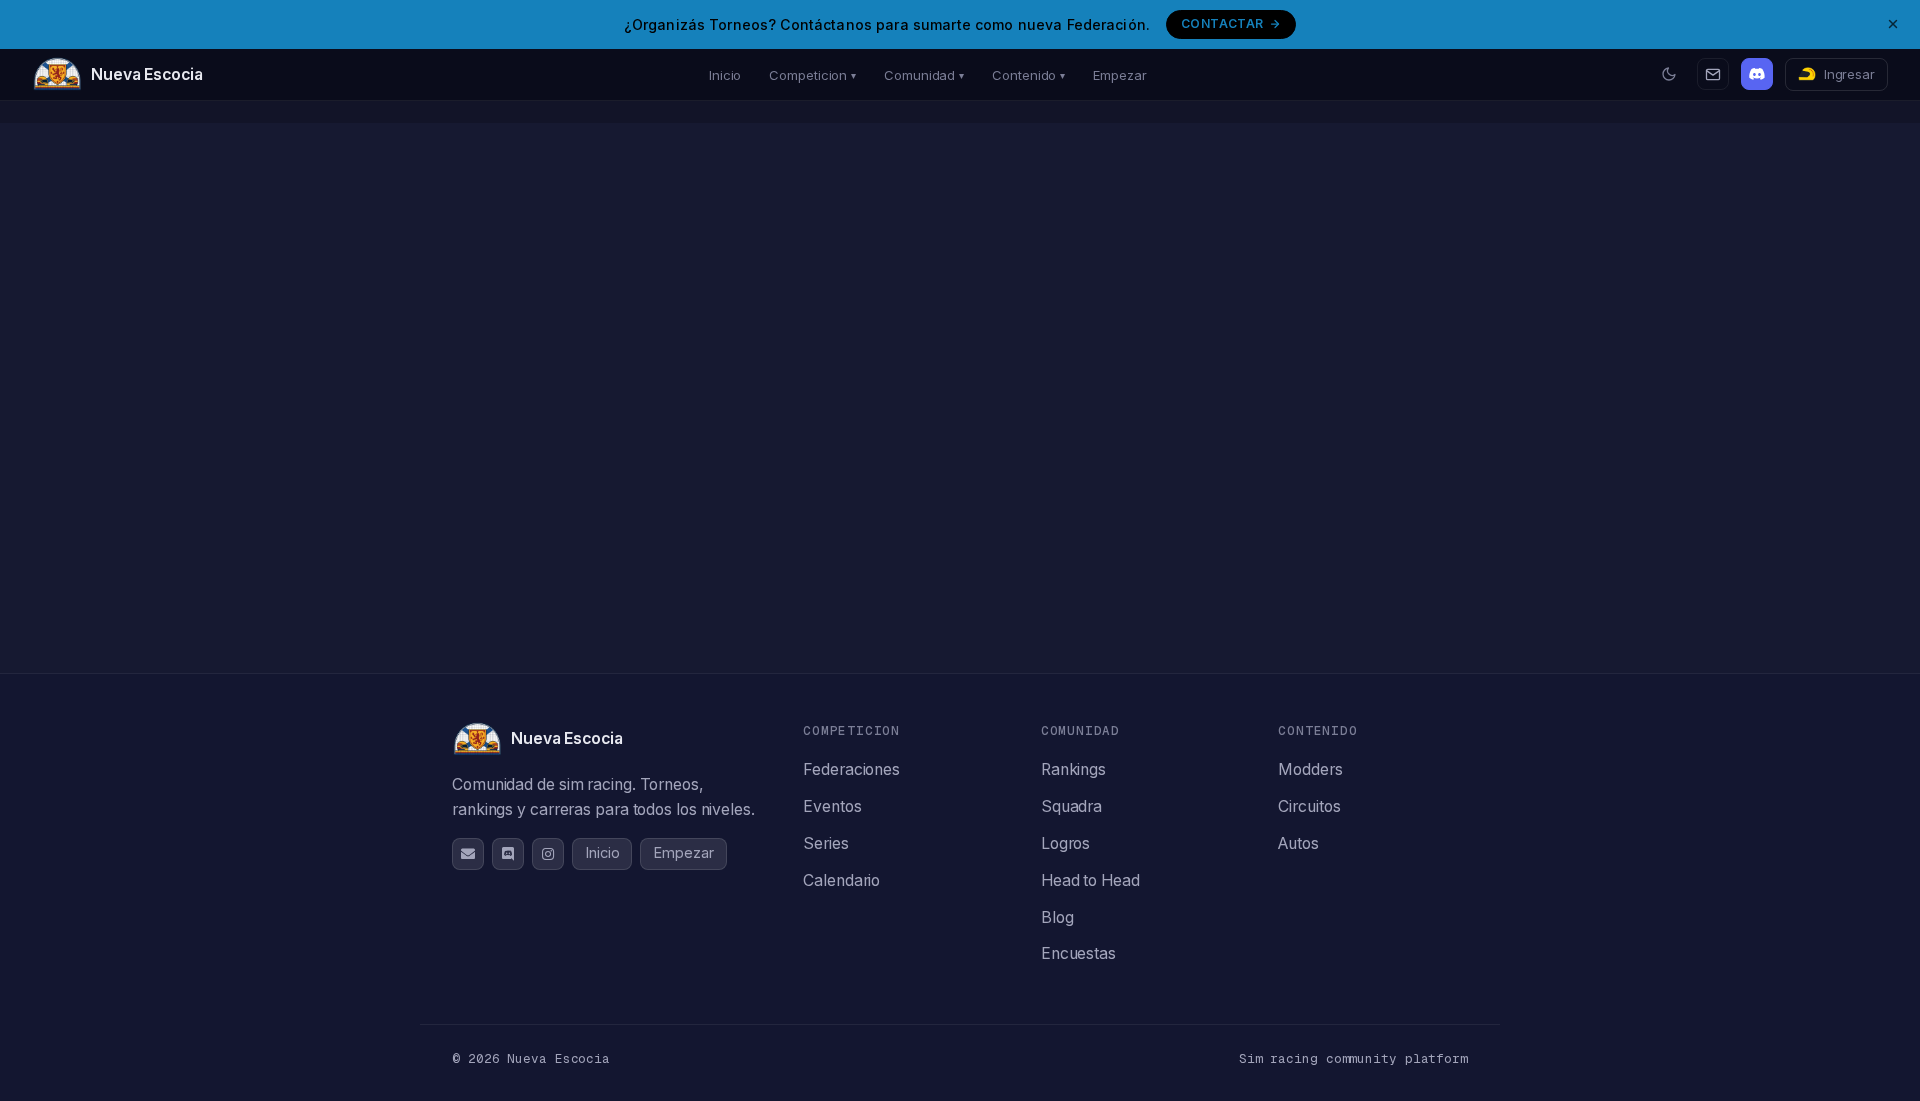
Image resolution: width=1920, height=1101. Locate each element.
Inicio (725, 75)
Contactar (1222, 23)
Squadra (1071, 806)
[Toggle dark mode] (1669, 74)
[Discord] (1757, 74)
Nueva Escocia (147, 74)
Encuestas (1078, 953)
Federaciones (851, 769)
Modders (1310, 769)
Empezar (1119, 75)
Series (825, 843)
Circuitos (1309, 806)
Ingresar (1849, 74)
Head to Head (1090, 880)
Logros (1065, 843)
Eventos (832, 806)
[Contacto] (1713, 74)
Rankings (1073, 769)
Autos (1298, 843)
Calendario (841, 880)
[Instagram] (548, 854)
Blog (1057, 917)
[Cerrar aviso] (1893, 24)
